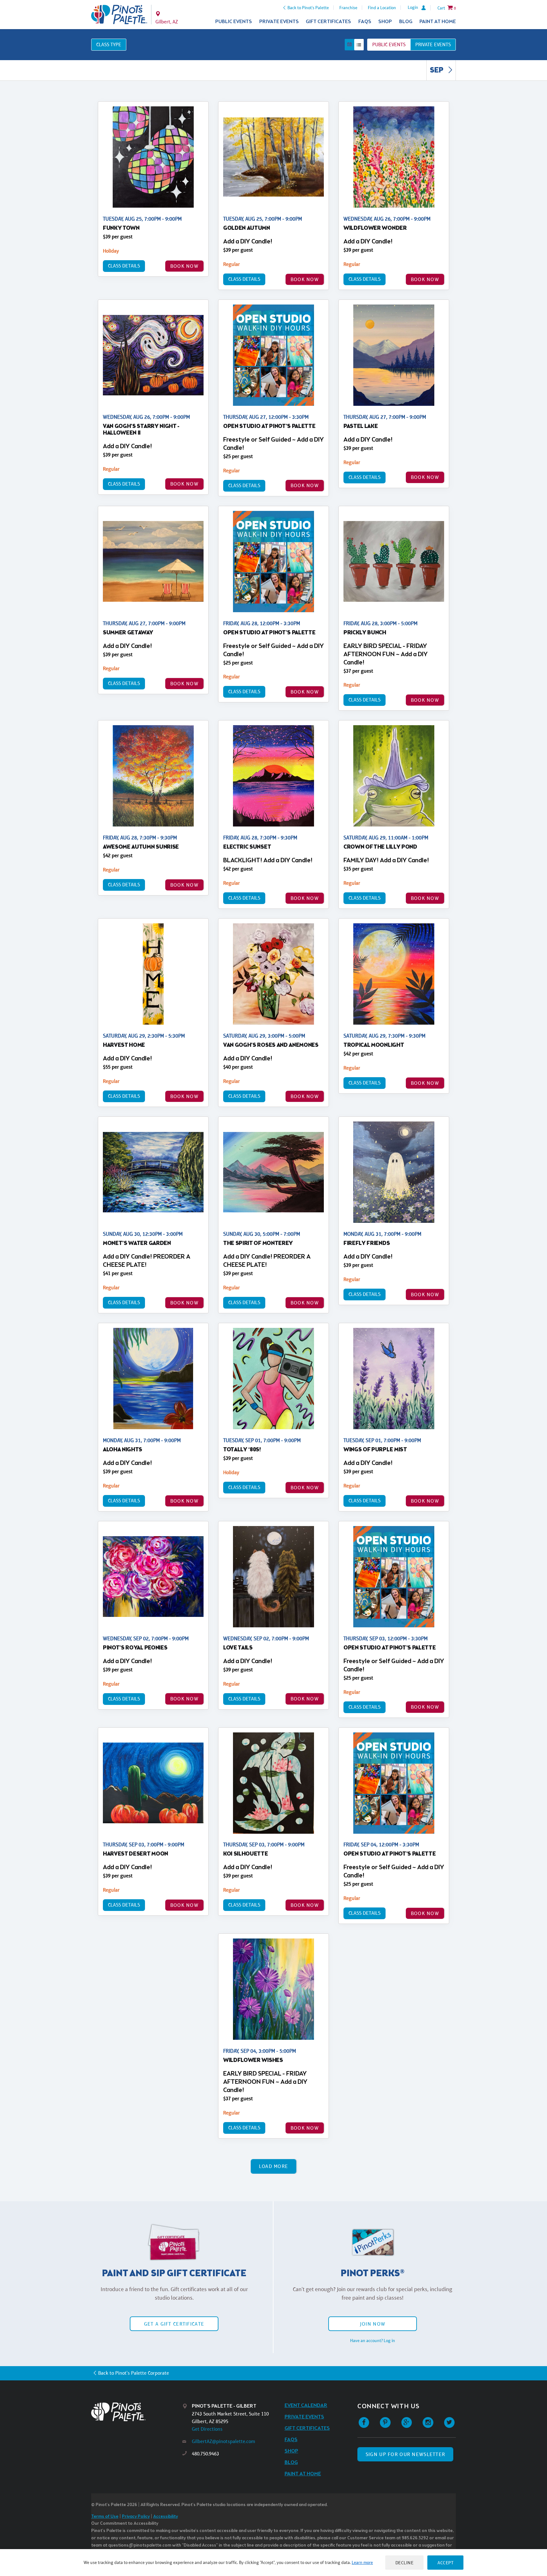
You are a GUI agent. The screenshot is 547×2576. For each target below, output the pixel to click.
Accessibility (166, 2517)
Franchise (348, 8)
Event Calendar (306, 2406)
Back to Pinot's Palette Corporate (134, 2373)
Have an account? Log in (373, 2340)
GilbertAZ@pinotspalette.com (223, 2441)
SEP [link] (437, 71)
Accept (445, 2563)
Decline (405, 2563)
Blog (406, 22)
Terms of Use (105, 2517)
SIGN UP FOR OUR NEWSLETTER (405, 2454)
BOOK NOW (184, 266)
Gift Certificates (328, 22)
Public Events (234, 22)
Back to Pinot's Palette (308, 8)
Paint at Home (438, 22)
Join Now (373, 2324)
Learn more (362, 2562)
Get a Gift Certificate (174, 2324)
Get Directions (207, 2429)
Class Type (109, 44)
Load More (274, 2166)
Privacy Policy (136, 2517)
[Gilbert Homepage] (119, 15)
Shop (385, 22)
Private (433, 44)
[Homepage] (137, 2412)
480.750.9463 (205, 2454)
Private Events (279, 22)
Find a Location (382, 8)
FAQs (365, 22)
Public (389, 44)
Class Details (124, 266)
